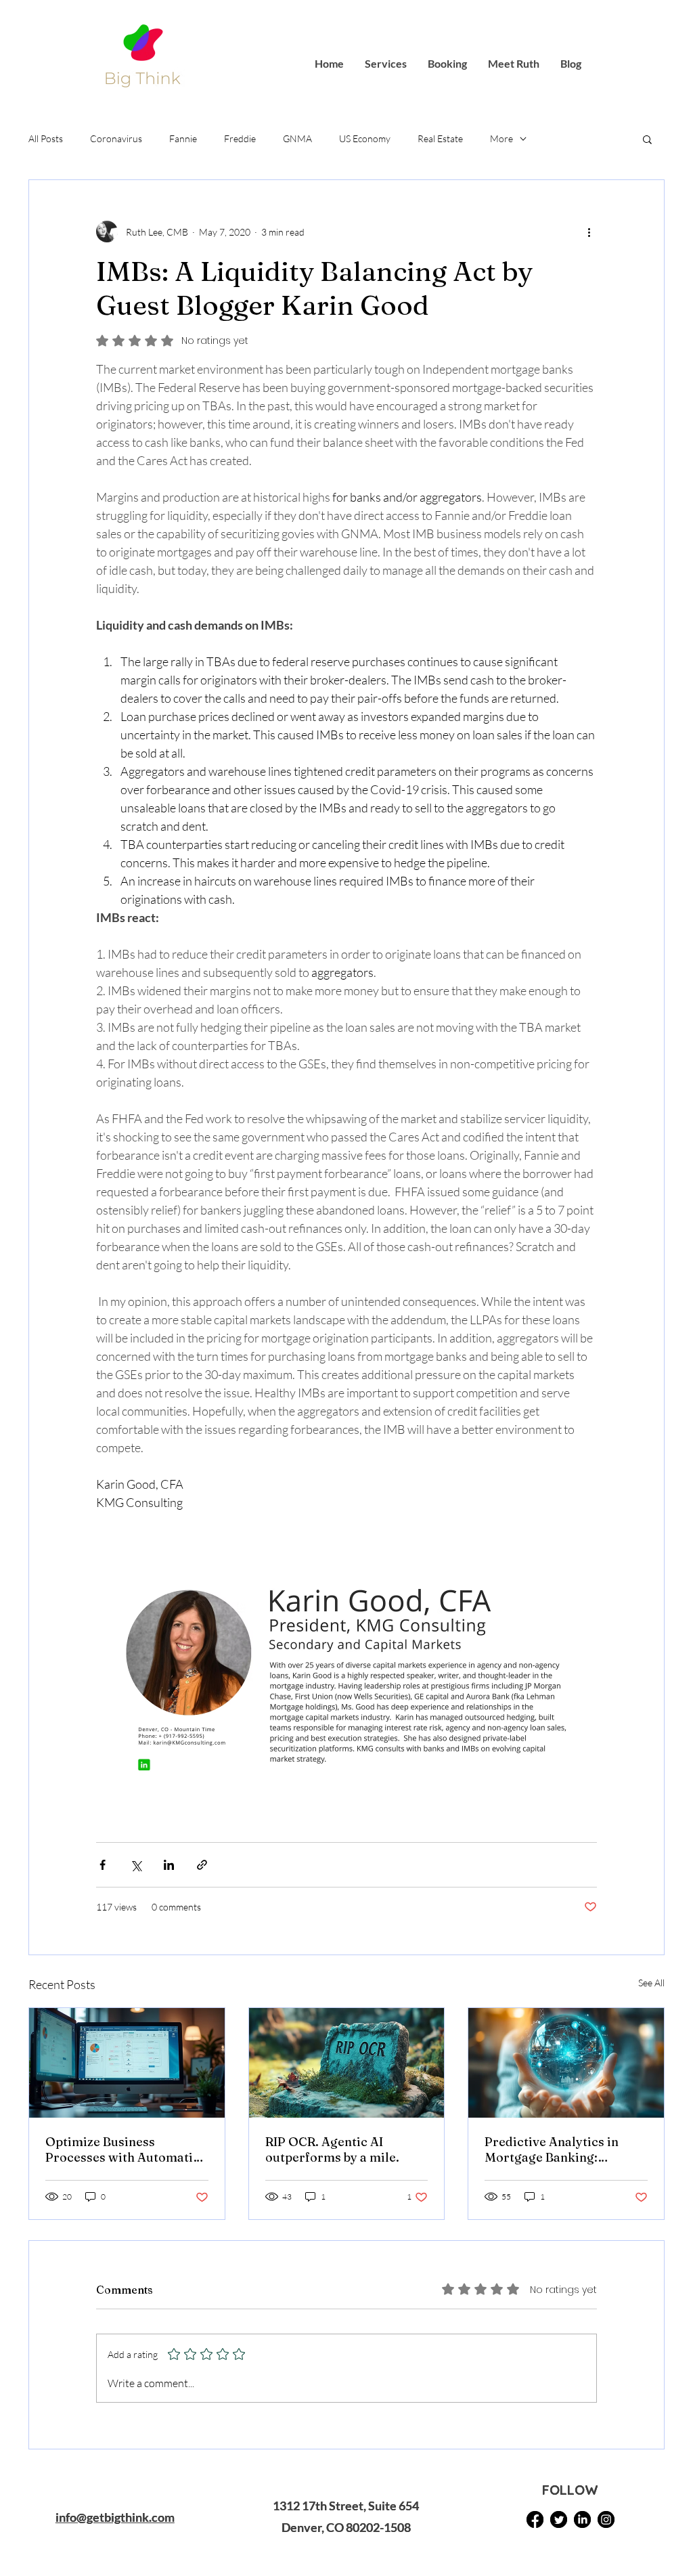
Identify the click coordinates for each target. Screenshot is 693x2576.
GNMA (297, 138)
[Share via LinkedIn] (169, 1865)
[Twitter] (559, 2519)
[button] (647, 139)
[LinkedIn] (582, 2519)
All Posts (46, 138)
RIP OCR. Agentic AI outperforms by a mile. (332, 2149)
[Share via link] (202, 1865)
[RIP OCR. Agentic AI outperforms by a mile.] (347, 2063)
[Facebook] (535, 2519)
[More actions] (589, 232)
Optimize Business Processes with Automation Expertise (127, 2149)
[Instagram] (606, 2519)
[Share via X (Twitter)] (136, 1865)
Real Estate (440, 138)
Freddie (240, 138)
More (501, 138)
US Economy (365, 138)
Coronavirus (116, 138)
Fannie (183, 138)
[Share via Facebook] (103, 1865)
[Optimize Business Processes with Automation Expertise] (127, 2063)
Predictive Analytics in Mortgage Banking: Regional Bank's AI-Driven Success (561, 2149)
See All (651, 1983)
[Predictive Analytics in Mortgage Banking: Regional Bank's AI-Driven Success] (566, 2063)
